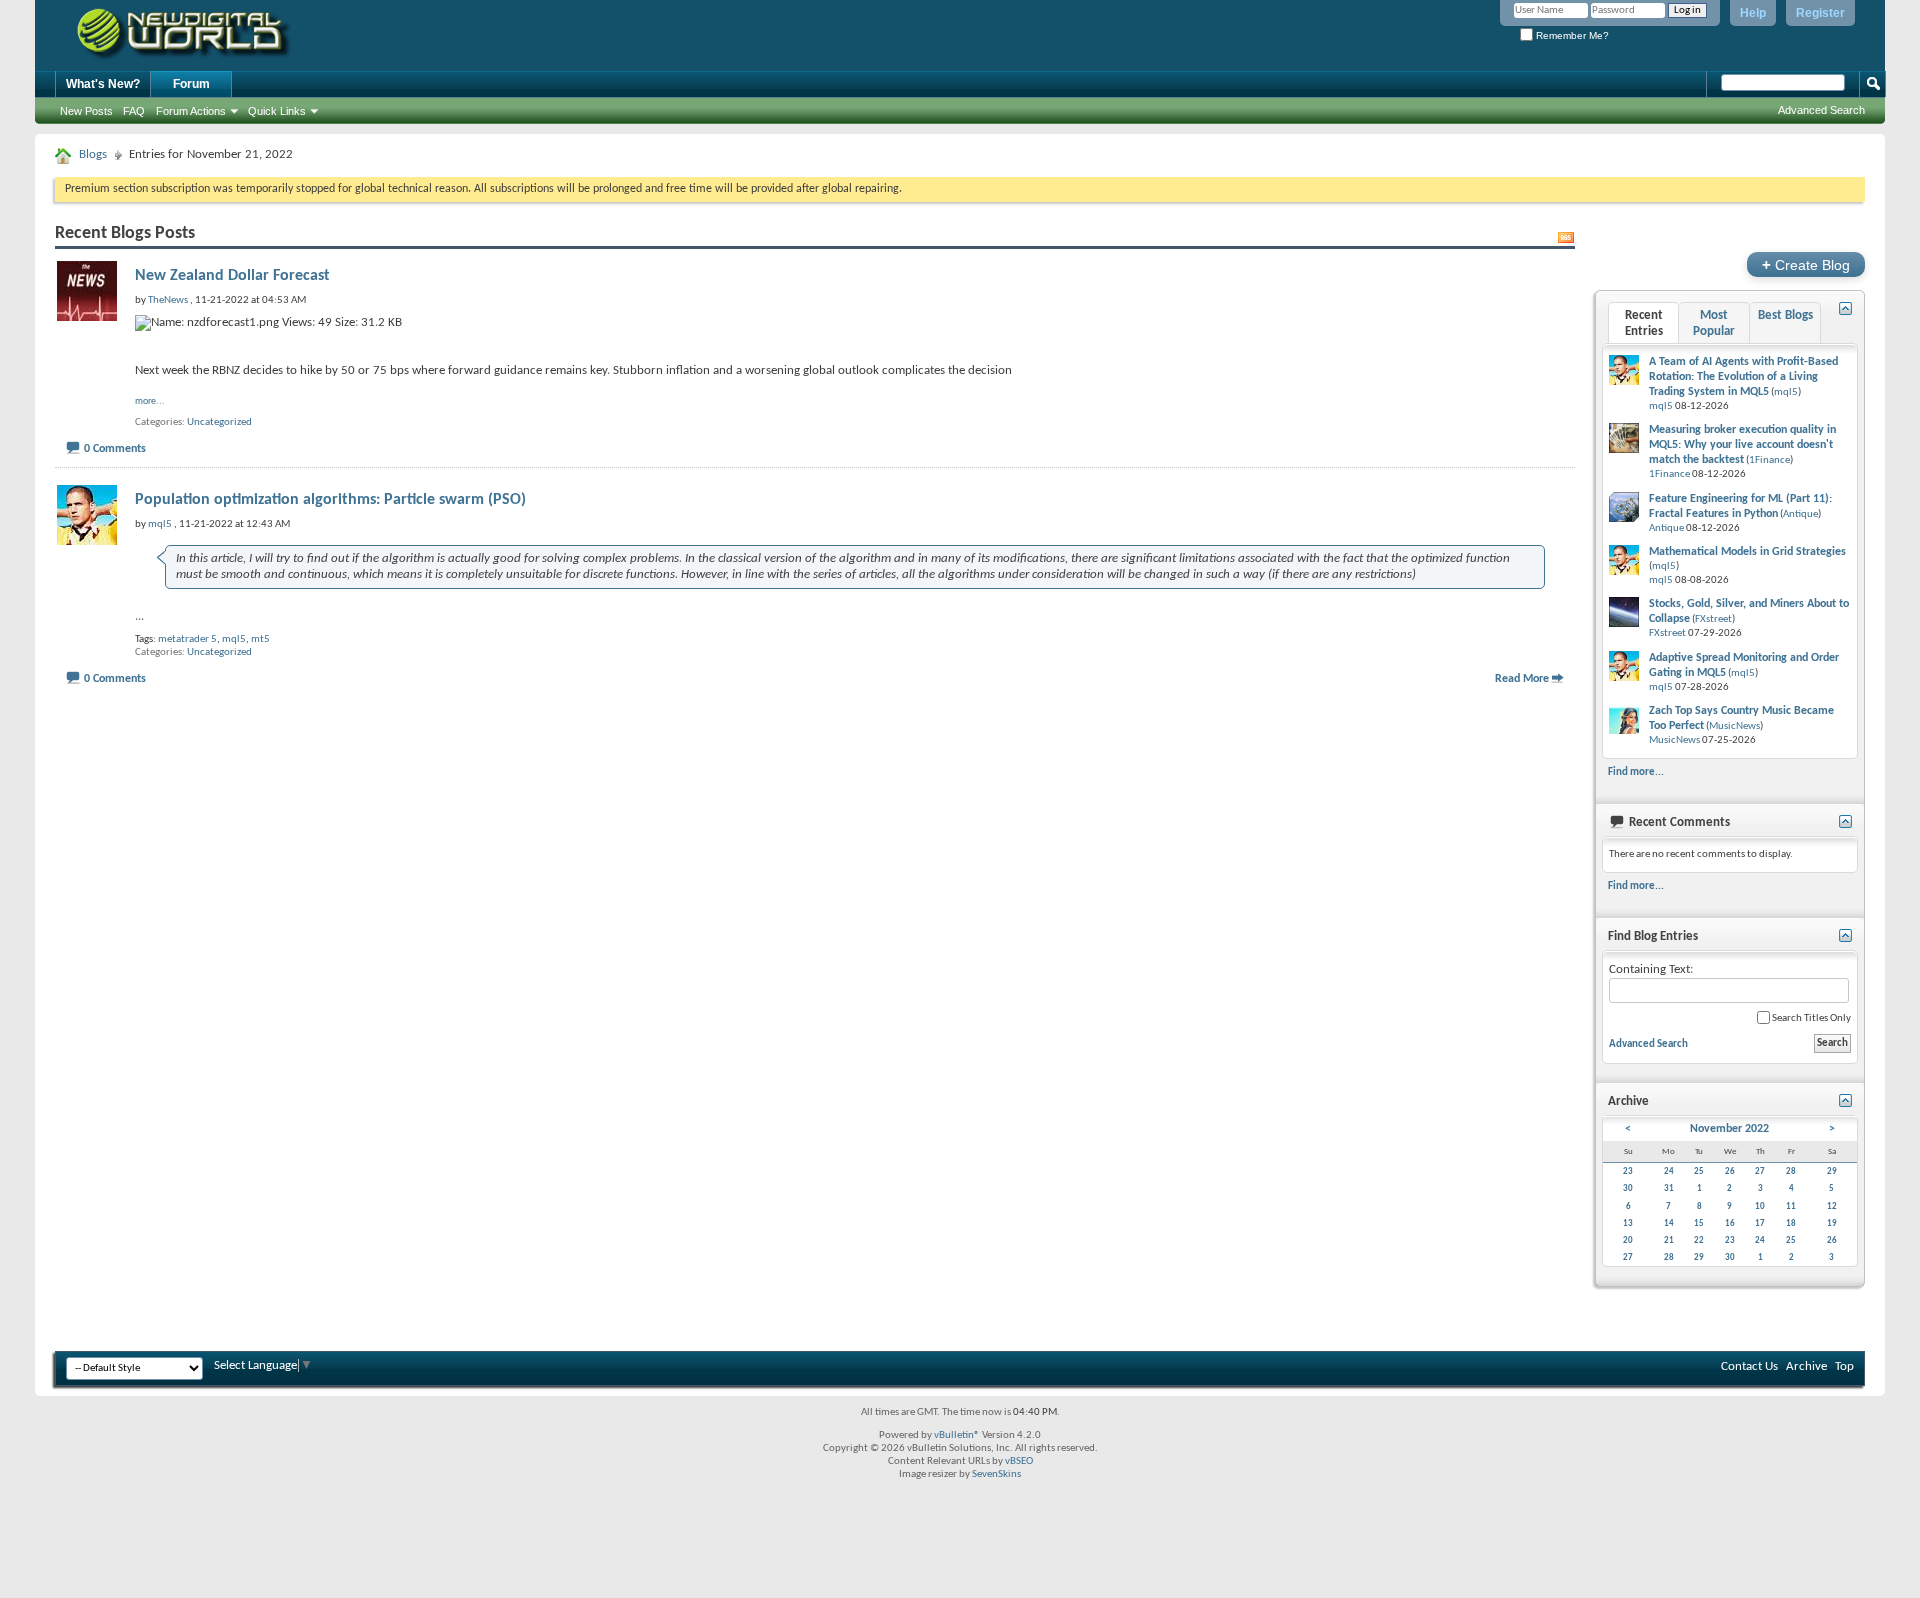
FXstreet (1713, 619)
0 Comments (115, 449)
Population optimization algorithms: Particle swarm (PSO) (330, 500)
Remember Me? (1571, 35)
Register (1820, 13)
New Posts (86, 111)
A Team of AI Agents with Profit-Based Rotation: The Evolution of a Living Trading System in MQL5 (1743, 377)
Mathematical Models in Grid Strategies (1747, 552)
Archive (1806, 1366)
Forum (191, 84)
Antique (1800, 514)
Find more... (1636, 772)
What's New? (103, 84)
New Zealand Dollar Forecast (232, 276)
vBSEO (1019, 1461)
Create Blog (1806, 264)
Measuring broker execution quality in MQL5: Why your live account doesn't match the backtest (1742, 445)
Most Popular (1714, 323)
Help (1753, 13)
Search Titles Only (1810, 1018)
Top (1844, 1366)
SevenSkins (996, 1474)
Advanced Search (1821, 110)
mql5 (234, 639)
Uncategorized (219, 422)
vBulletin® (957, 1435)
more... (150, 401)
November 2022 (1729, 1129)
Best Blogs (1785, 315)
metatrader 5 (187, 639)
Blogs (93, 154)
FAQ (134, 111)
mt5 (260, 639)
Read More (1522, 679)
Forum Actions (191, 111)
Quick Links (277, 111)
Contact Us (1749, 1366)
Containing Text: (1651, 969)
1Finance (1769, 460)
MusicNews (1734, 726)
